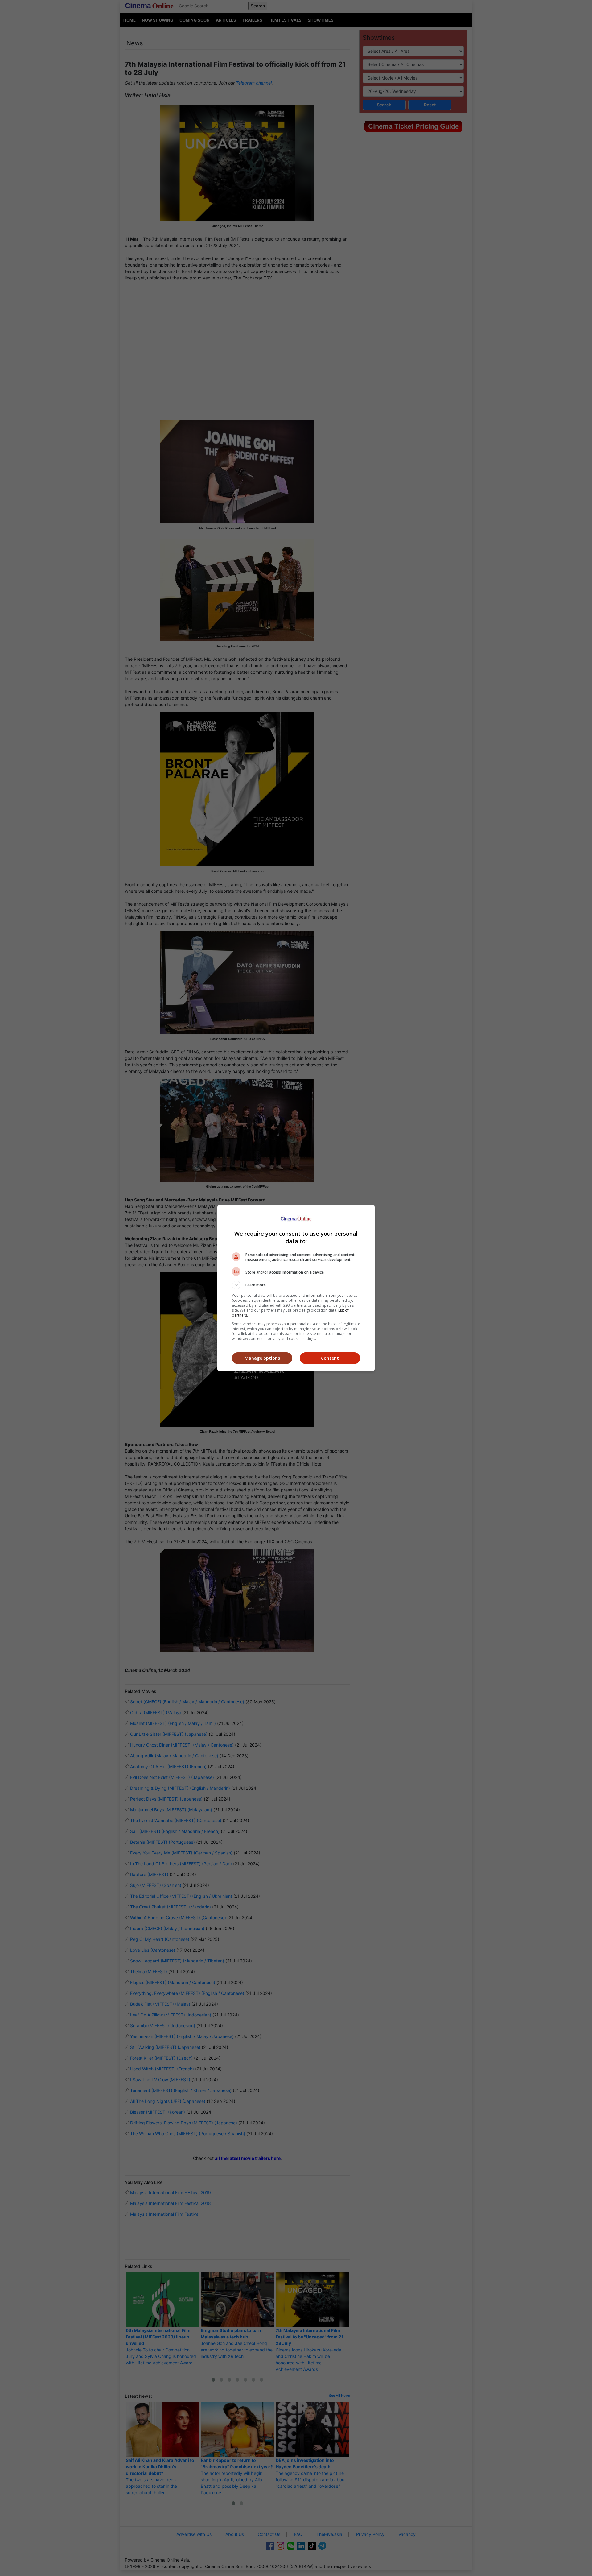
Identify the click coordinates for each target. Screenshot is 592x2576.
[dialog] (296, 1288)
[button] (296, 1285)
